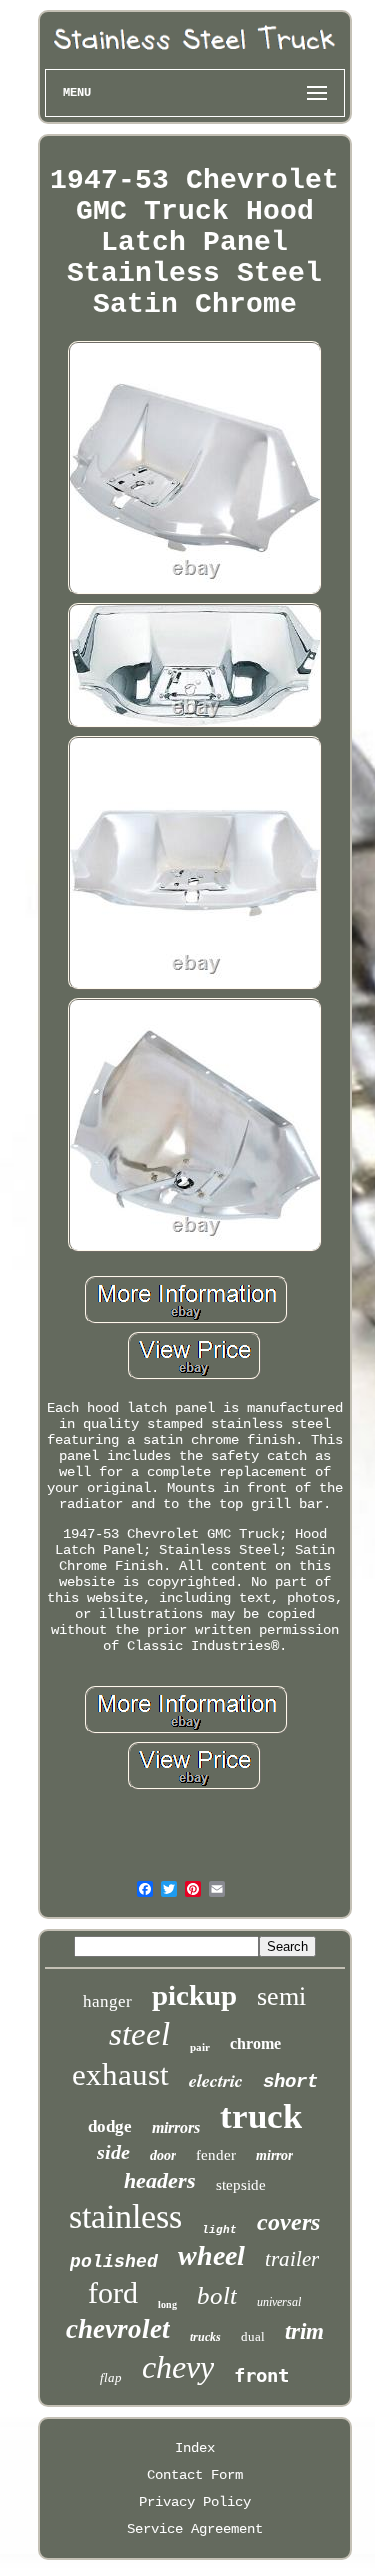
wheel (211, 2255)
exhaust (120, 2074)
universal (279, 2302)
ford (113, 2292)
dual (253, 2336)
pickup (194, 1995)
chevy (178, 2367)
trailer (292, 2259)
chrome (255, 2043)
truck (261, 2116)
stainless (125, 2216)
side (113, 2152)
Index (195, 2448)
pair (200, 2047)
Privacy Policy (195, 2502)
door (163, 2155)
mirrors (176, 2127)
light (219, 2230)
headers (160, 2180)
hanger (107, 2001)
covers (288, 2222)
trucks (205, 2337)
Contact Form (195, 2475)
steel (139, 2034)
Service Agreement (195, 2529)
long (167, 2304)
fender (216, 2155)
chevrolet (118, 2329)
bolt (217, 2295)
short (290, 2082)
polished (114, 2262)
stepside (241, 2185)
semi (281, 1996)
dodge (110, 2126)
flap (111, 2377)
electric (216, 2080)
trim (304, 2331)
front (261, 2375)
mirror (274, 2155)
